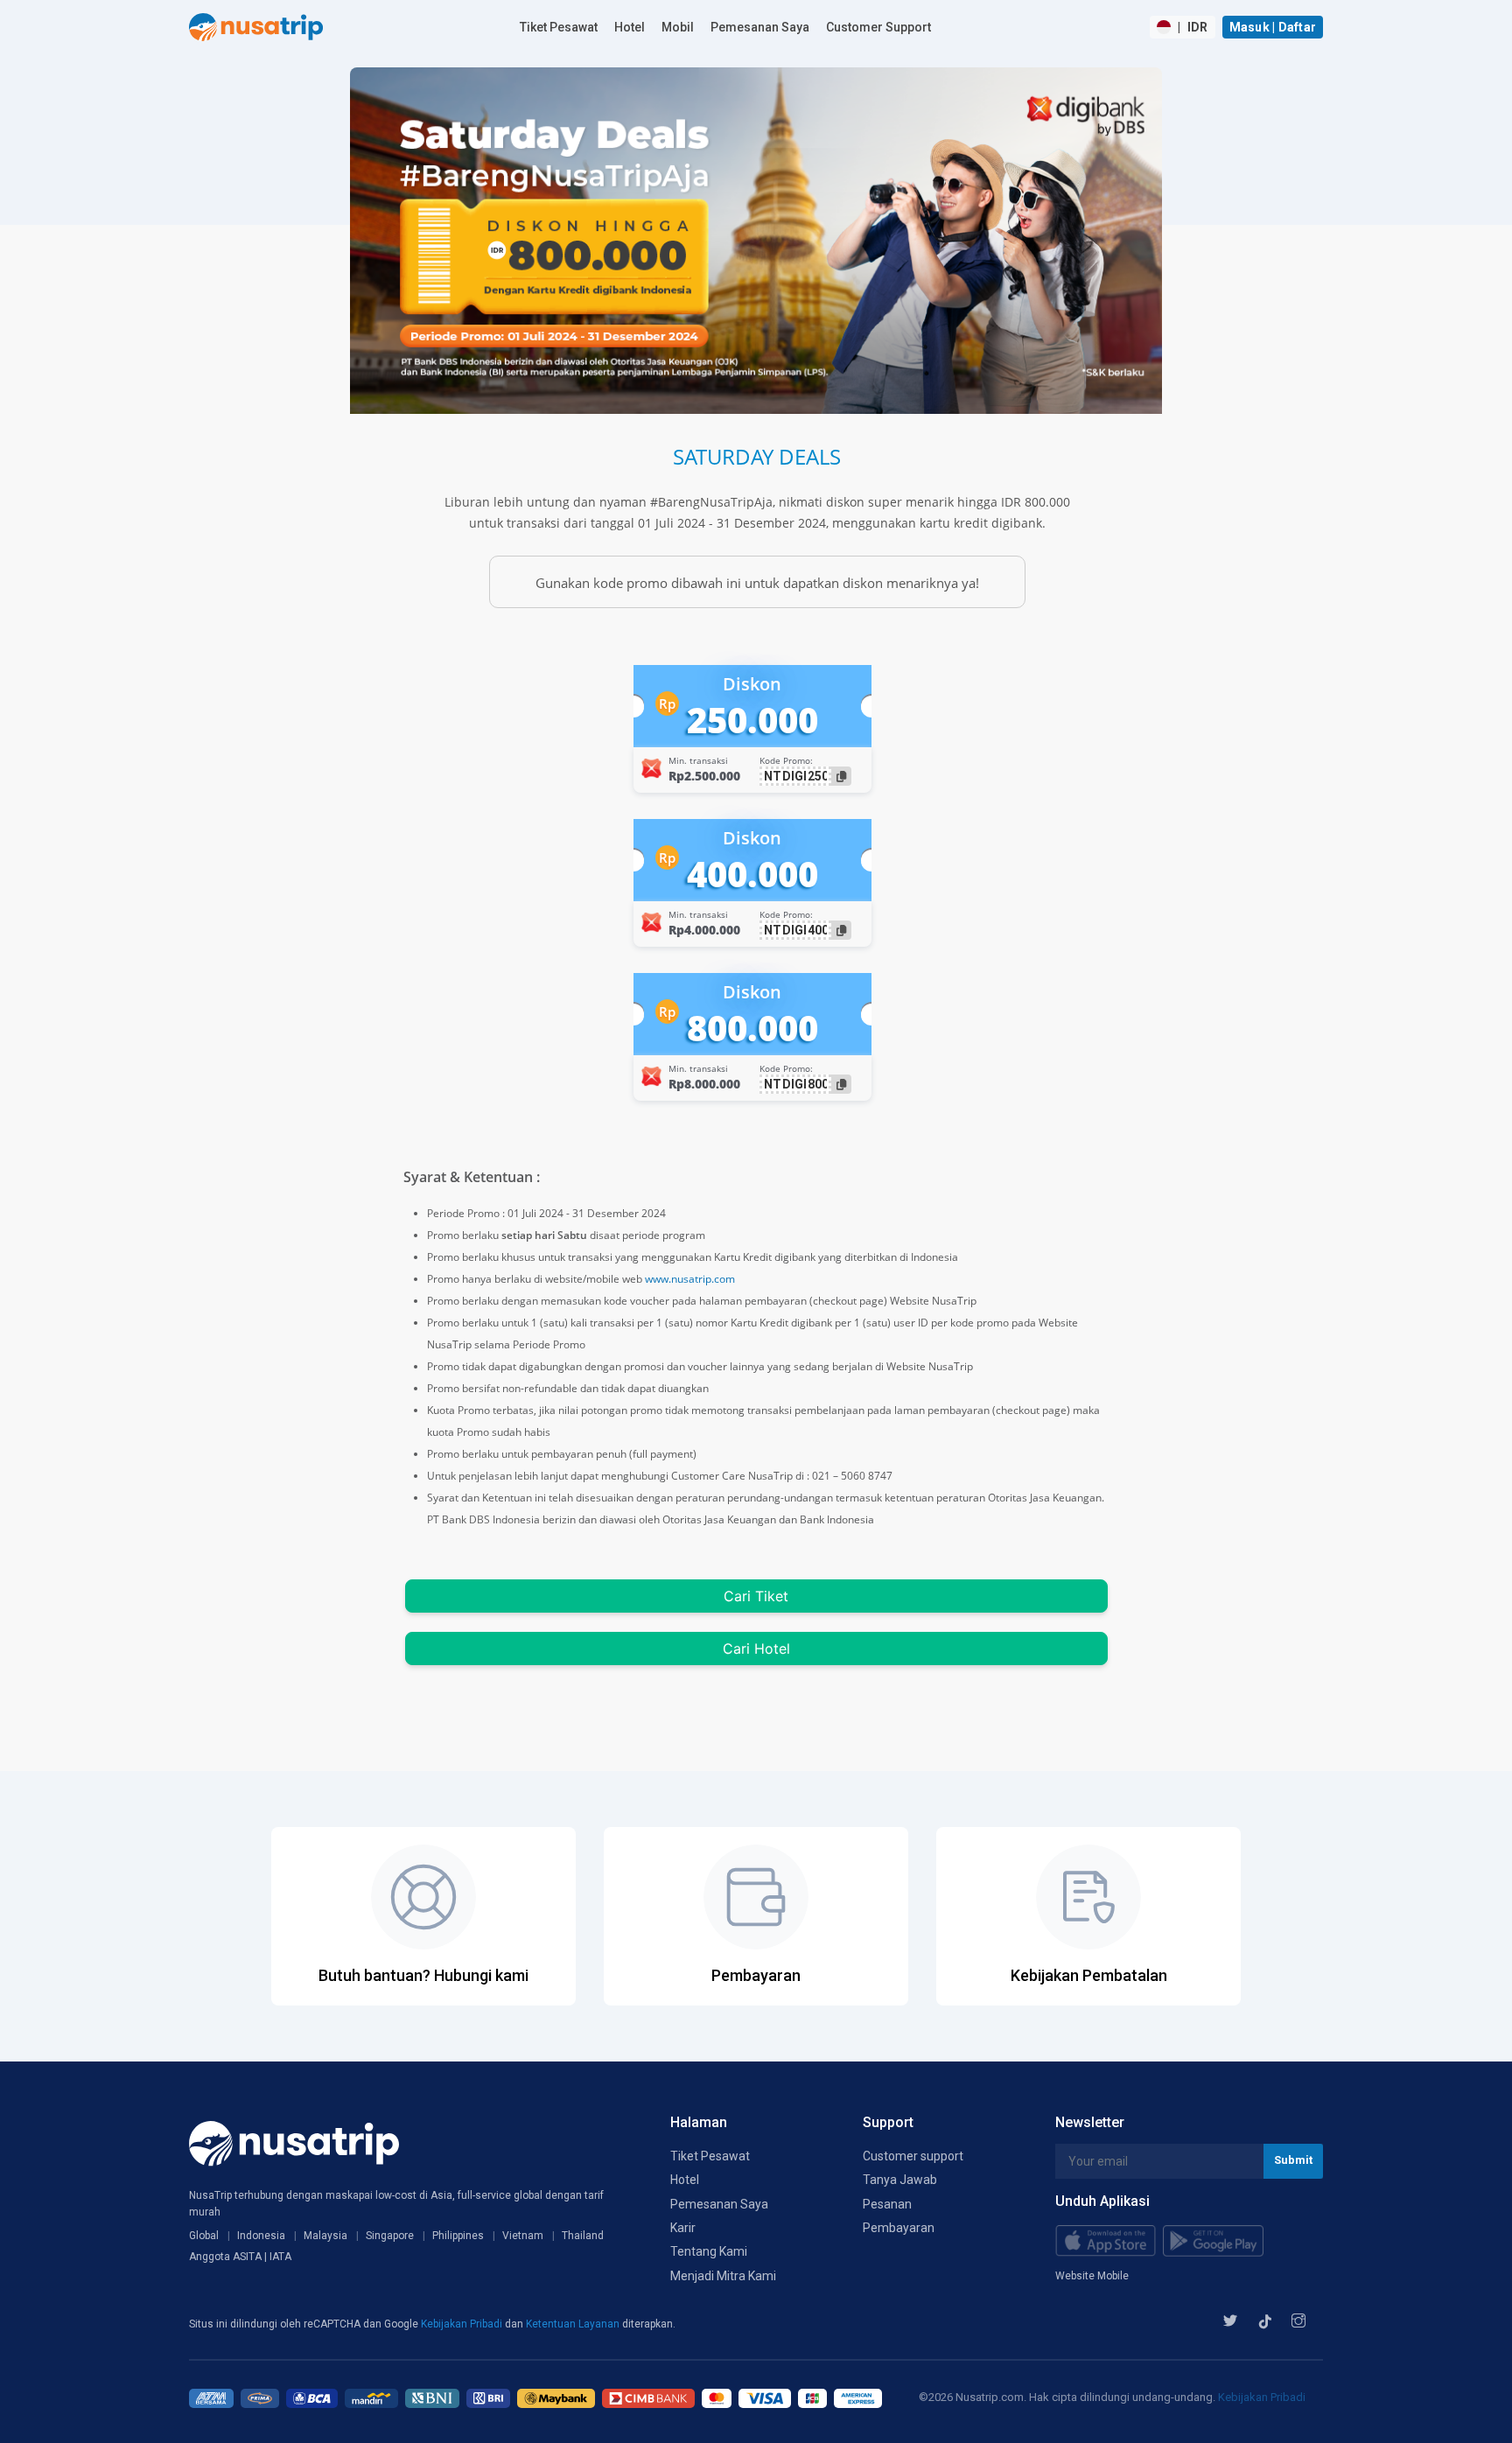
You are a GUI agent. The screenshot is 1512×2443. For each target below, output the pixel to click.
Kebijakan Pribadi (463, 2324)
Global (204, 2236)
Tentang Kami (709, 2251)
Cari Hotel (756, 1648)
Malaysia (325, 2236)
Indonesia (261, 2236)
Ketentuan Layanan (574, 2324)
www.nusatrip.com (690, 1279)
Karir (683, 2228)
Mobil (678, 27)
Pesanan (887, 2204)
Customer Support (878, 27)
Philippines (458, 2236)
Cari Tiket (756, 1596)
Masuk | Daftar (1273, 27)
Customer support (913, 2156)
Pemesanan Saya (760, 27)
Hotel (630, 27)
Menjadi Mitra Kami (723, 2276)
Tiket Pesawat (559, 27)
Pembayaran (899, 2228)
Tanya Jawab (900, 2180)
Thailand (583, 2236)
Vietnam (523, 2236)
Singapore (390, 2236)
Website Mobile (1092, 2276)
